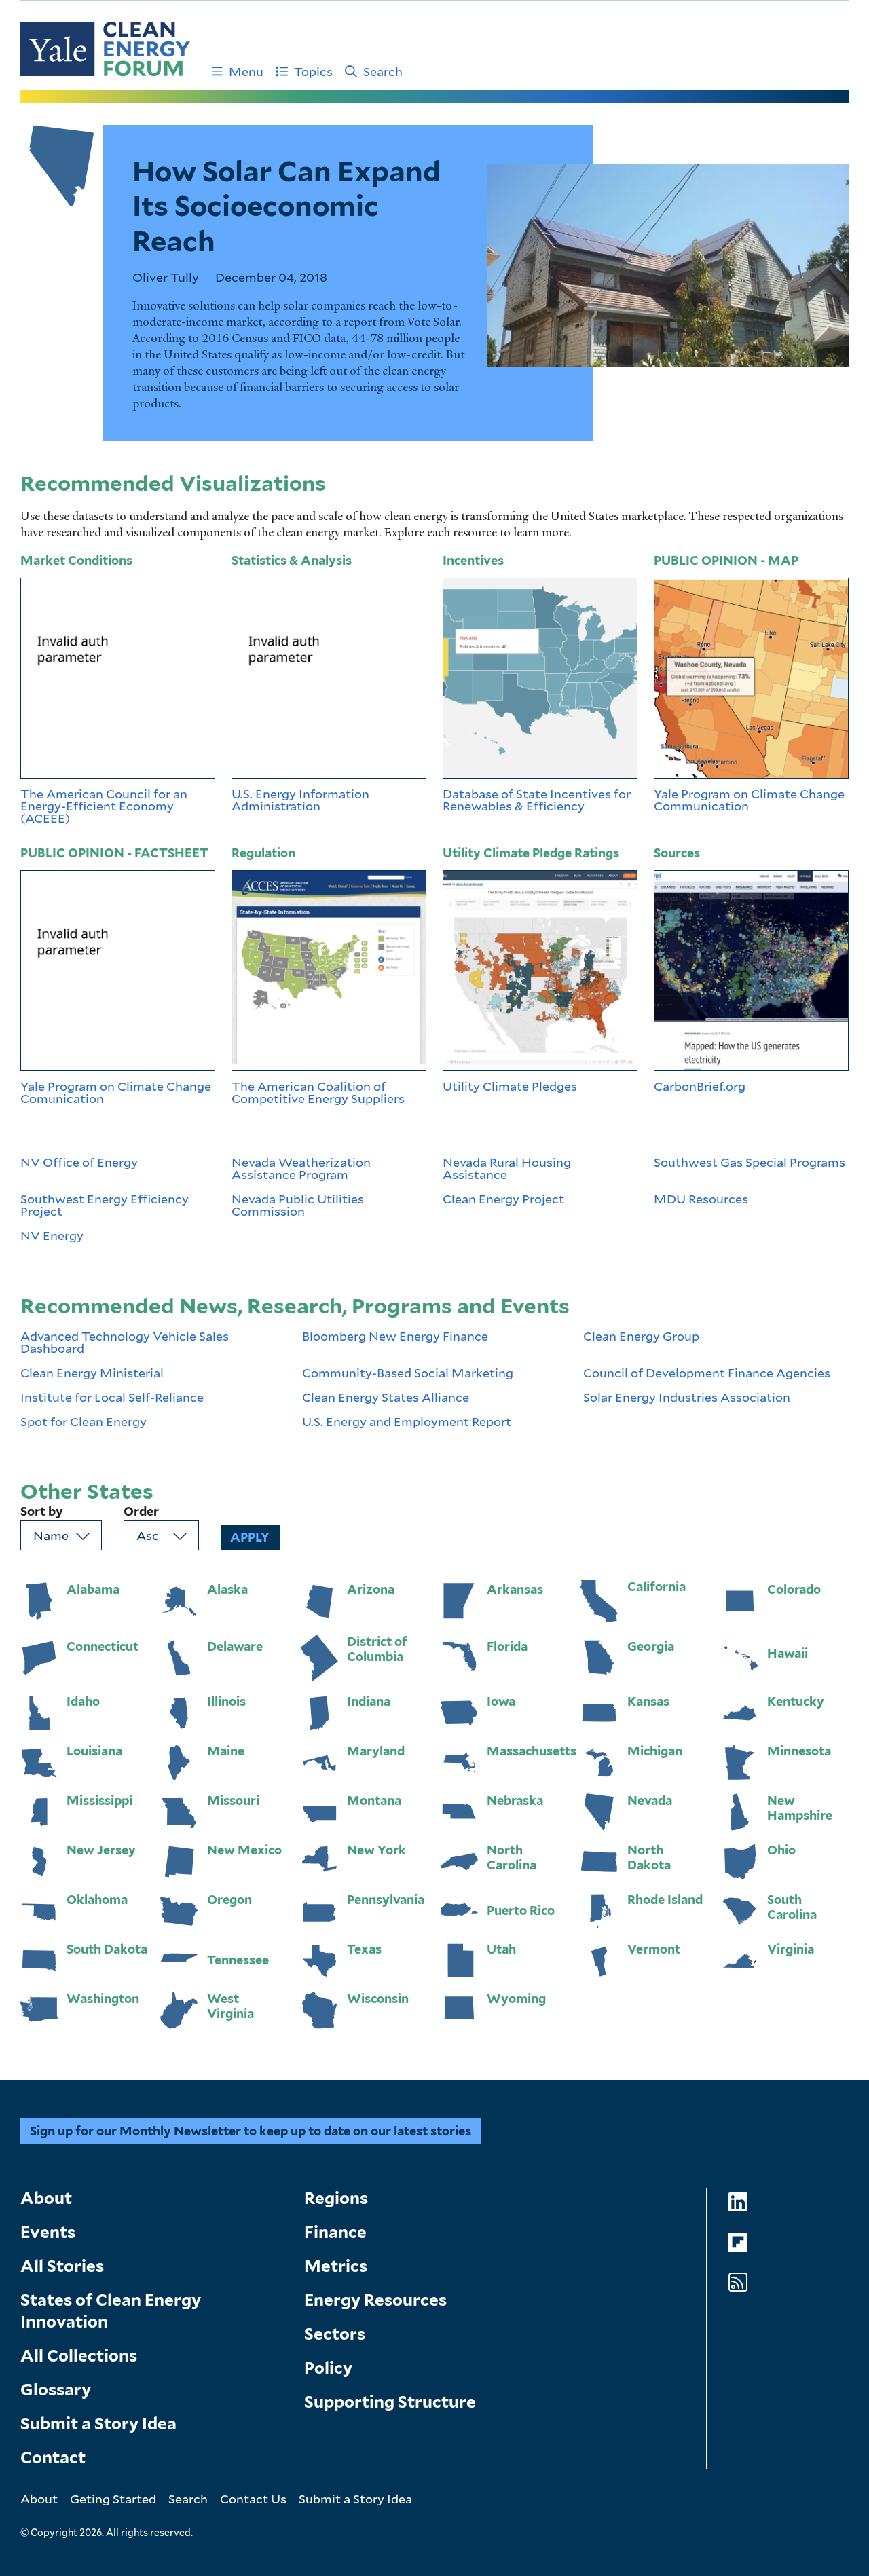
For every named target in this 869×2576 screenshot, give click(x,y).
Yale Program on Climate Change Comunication (116, 1092)
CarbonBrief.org (700, 1086)
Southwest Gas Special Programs (750, 1163)
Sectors (335, 2334)
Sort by (42, 1512)
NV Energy (52, 1235)
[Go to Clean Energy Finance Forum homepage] (105, 49)
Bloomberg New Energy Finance (395, 1337)
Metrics (336, 2266)
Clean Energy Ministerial (92, 1373)
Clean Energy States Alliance (386, 1397)
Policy (328, 2368)
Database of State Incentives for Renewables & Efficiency (537, 800)
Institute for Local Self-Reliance (112, 1397)
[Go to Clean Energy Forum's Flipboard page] (738, 2242)
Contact (53, 2458)
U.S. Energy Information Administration (300, 800)
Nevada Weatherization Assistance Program (301, 1168)
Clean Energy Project (503, 1200)
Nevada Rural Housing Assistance (507, 1168)
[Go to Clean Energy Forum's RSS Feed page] (738, 2282)
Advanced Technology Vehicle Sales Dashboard (125, 1342)
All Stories (62, 2266)
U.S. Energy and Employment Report (407, 1421)
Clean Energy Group (641, 1337)
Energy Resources (375, 2300)
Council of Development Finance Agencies (707, 1373)
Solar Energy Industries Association (687, 1397)
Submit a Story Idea (98, 2424)
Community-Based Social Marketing (408, 1373)
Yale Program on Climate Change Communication (749, 800)
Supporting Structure (390, 2402)
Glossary (56, 2390)
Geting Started (113, 2499)
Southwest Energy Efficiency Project (105, 1205)
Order (141, 1512)
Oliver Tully (166, 277)
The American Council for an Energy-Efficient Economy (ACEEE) (104, 806)
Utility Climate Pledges (510, 1086)
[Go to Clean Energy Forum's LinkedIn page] (738, 2202)
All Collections (79, 2356)
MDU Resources (701, 1200)
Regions (336, 2198)
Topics (313, 71)
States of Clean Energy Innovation (111, 2311)
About (46, 2198)
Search (383, 71)
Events (48, 2232)
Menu (246, 71)
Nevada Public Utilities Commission (298, 1205)
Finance (335, 2232)
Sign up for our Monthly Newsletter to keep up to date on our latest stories (251, 2131)
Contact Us (253, 2499)
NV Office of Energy (79, 1163)
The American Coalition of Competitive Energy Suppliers (319, 1092)
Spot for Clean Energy (84, 1421)
